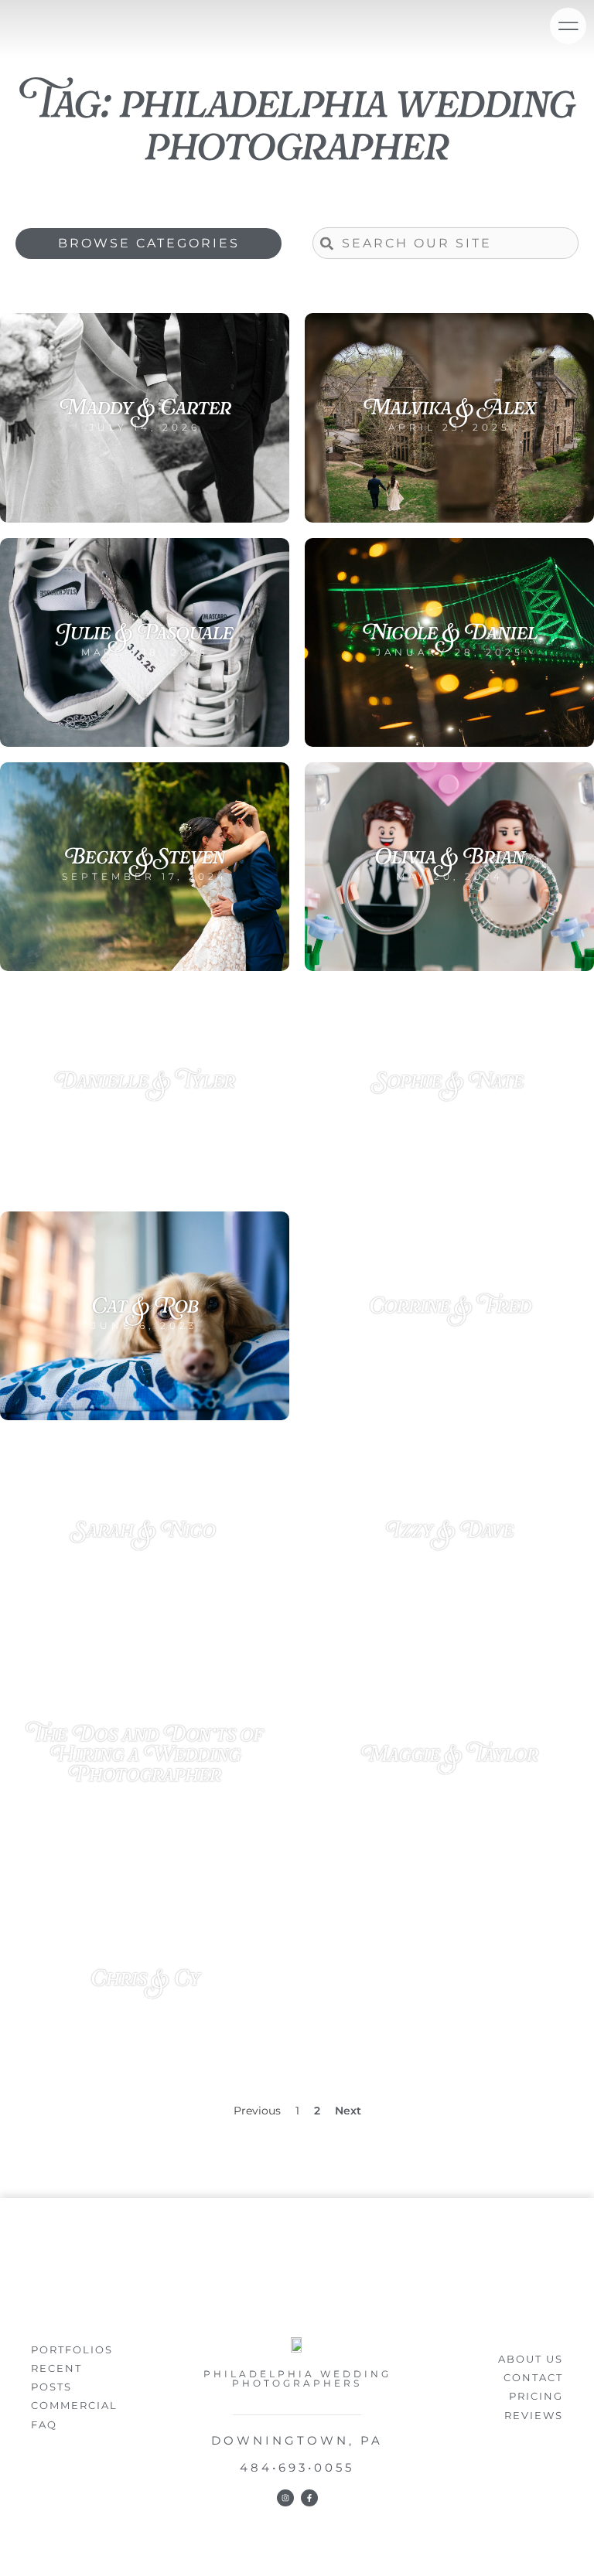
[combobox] (445, 243)
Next (348, 2111)
